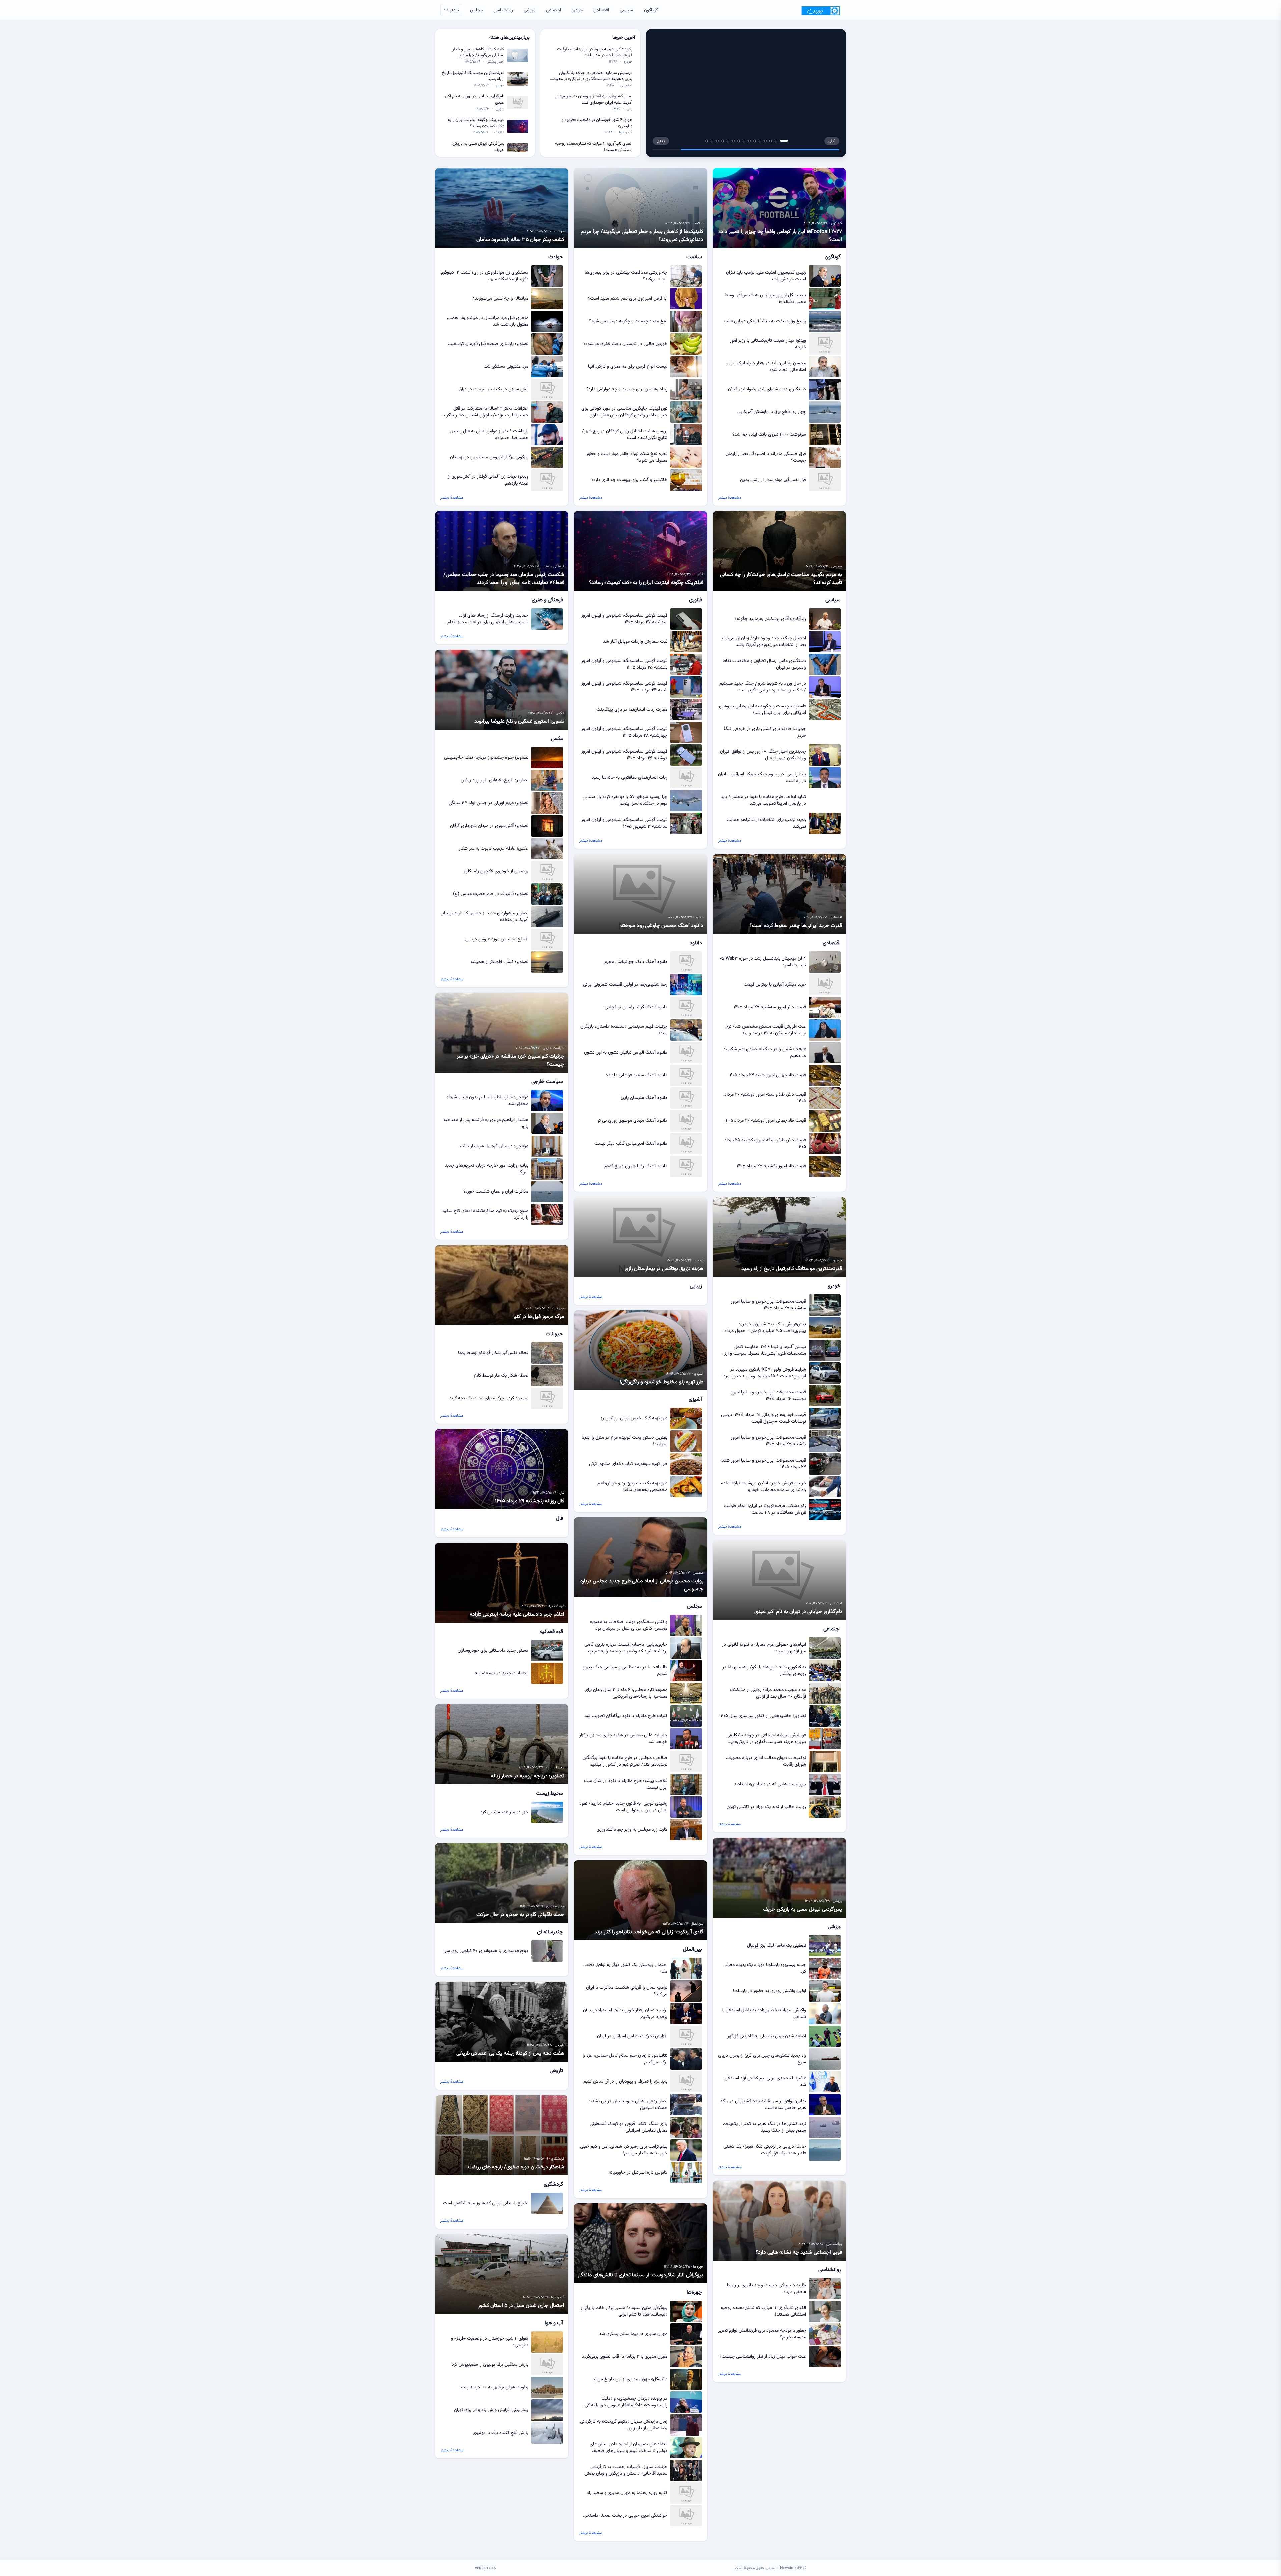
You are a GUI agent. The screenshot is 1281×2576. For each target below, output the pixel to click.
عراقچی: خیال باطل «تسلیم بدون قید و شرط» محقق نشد (488, 1101)
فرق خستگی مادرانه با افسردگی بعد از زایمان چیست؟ (766, 457)
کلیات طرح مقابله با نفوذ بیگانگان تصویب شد (626, 1716)
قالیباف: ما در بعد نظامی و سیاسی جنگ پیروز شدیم (625, 1671)
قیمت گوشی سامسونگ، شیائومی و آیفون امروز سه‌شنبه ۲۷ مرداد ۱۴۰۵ (624, 619)
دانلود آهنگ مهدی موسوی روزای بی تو (632, 1121)
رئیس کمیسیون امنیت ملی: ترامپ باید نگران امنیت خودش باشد (766, 276)
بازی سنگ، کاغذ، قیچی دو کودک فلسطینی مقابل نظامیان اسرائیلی (628, 2127)
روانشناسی (503, 10)
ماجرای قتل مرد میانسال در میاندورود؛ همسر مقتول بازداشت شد (487, 321)
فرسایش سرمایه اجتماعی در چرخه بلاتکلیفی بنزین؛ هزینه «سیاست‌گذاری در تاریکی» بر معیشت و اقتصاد (591, 76)
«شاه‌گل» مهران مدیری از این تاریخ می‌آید (630, 2379)
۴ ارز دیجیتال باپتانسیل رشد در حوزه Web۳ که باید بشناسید (763, 962)
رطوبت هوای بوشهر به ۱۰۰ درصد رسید (494, 2387)
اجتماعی (554, 10)
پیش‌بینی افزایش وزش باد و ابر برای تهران (491, 2410)
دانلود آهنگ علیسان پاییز (644, 1098)
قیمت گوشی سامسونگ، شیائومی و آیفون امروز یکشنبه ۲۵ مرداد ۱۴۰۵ (624, 664)
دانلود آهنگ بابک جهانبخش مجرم (636, 962)
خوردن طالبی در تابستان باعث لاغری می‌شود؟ (625, 344)
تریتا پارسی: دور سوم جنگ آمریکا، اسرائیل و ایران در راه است (762, 778)
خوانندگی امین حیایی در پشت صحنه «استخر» (625, 2516)
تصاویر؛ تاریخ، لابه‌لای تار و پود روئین (495, 780)
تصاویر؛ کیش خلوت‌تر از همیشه (499, 962)
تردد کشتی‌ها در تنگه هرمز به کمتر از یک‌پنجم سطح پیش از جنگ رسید (764, 2127)
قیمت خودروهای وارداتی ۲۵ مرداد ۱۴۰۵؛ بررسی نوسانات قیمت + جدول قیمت (763, 1418)
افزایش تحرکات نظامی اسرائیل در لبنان (632, 2036)
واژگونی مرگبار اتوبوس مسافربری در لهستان (489, 457)
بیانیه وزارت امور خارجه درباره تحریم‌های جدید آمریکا (487, 1169)
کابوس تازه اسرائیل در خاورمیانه (638, 2173)
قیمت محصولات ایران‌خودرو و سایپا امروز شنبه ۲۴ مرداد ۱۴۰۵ (763, 1464)
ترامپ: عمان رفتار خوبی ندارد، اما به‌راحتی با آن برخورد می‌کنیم (625, 2014)
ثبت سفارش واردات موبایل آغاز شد (635, 642)
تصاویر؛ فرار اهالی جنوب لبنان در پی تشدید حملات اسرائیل (628, 2105)
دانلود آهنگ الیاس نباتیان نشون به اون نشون (626, 1053)
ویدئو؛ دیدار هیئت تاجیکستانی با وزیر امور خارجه (768, 344)
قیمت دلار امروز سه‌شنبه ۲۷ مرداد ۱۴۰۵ (770, 1007)
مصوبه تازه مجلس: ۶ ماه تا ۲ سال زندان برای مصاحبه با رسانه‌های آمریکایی (626, 1693)
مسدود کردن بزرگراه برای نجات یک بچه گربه (489, 1398)
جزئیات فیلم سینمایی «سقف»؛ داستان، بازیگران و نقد (624, 1030)
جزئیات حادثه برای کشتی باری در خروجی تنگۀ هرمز (765, 732)
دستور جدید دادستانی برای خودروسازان (493, 1651)
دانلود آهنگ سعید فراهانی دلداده (636, 1075)
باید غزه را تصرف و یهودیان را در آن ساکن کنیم (625, 2082)
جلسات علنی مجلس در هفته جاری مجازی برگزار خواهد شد (623, 1739)
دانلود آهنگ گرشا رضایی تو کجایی (636, 1007)
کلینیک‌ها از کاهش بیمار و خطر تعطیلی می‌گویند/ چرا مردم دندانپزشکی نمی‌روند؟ (478, 53)
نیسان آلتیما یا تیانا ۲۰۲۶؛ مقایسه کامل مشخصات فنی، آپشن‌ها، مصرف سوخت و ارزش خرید (762, 1350)
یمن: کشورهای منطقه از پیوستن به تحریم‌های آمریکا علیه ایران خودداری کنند (594, 100)
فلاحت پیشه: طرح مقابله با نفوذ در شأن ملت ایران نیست (626, 1784)
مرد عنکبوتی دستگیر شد (506, 367)
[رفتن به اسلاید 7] (749, 141)
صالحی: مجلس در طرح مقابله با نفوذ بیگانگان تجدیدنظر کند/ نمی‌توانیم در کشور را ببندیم (625, 1761)
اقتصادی (601, 10)
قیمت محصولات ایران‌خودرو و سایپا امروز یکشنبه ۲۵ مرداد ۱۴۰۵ (768, 1441)
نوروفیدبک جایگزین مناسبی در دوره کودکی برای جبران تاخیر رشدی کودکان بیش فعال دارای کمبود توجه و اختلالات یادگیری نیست (624, 412)
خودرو (577, 10)
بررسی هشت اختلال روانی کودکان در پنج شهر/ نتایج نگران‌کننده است (625, 435)
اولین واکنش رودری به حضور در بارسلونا (769, 1991)
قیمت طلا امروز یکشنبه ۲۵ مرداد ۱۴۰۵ (771, 1166)
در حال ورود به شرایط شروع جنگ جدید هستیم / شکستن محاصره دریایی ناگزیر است (763, 687)
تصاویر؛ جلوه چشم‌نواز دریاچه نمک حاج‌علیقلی (486, 758)
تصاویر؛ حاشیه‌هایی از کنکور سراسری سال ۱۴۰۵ (763, 1716)
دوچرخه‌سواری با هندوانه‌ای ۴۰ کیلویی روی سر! (486, 1951)
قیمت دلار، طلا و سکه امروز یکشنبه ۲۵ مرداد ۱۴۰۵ (765, 1144)
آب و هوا (626, 133)
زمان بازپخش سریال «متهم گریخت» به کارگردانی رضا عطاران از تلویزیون (624, 2425)
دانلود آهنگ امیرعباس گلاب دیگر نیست (631, 1144)
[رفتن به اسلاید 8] (744, 141)
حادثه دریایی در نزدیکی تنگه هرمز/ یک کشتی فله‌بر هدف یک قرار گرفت (765, 2150)
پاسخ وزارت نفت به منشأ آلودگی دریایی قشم (765, 321)
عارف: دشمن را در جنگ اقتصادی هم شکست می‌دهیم (764, 1053)
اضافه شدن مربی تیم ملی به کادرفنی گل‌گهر (767, 2036)
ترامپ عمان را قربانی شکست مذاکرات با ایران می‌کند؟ (627, 1991)
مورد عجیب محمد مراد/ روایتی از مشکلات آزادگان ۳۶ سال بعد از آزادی (768, 1693)
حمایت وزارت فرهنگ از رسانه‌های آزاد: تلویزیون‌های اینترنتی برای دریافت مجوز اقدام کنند (488, 619)
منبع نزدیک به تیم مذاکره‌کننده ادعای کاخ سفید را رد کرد (485, 1214)
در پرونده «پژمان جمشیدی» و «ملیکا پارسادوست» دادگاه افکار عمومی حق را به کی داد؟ (626, 2402)
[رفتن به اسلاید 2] (781, 141)
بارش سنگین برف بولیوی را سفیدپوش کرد (490, 2365)
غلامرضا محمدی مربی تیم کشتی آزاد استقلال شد (765, 2082)
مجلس (476, 10)
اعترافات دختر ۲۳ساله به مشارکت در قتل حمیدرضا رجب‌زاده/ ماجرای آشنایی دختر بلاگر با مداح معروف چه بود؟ (485, 412)
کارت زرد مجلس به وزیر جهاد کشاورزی (632, 1830)
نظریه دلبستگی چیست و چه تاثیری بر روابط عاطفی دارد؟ (766, 2289)
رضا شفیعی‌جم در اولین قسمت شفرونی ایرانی (625, 985)
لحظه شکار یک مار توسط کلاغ (501, 1376)
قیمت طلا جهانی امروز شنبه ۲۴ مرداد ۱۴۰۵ (767, 1075)
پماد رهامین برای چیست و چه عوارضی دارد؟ (627, 389)
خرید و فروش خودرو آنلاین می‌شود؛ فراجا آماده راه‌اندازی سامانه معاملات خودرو (763, 1487)
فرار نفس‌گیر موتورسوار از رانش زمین (773, 480)
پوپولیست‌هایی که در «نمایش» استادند (770, 1784)
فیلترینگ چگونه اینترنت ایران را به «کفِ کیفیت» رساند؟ (476, 123)
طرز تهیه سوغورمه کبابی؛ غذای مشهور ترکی (628, 1464)
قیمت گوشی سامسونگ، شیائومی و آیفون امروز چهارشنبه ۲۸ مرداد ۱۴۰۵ (624, 732)
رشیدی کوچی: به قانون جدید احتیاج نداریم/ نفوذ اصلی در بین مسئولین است (623, 1807)
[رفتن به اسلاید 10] (733, 141)
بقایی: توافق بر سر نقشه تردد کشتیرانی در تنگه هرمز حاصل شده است (763, 2105)
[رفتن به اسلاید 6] (755, 141)
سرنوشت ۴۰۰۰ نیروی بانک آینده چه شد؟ (769, 435)
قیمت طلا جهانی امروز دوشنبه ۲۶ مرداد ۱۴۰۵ (765, 1121)
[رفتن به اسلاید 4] (771, 141)
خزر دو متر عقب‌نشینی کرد (504, 1812)
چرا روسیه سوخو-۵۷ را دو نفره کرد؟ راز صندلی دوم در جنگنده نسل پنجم (625, 800)
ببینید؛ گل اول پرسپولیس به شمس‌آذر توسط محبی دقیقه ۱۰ (765, 299)
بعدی (661, 141)
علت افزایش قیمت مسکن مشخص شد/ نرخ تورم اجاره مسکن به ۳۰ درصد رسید (766, 1030)
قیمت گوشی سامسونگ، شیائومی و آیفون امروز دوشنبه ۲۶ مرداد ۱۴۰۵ (624, 755)
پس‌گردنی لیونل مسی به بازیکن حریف (478, 147)
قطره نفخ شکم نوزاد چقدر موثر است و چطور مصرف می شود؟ (627, 457)
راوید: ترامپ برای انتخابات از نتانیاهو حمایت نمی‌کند (766, 823)
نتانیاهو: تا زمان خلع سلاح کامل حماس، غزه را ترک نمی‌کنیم (625, 2059)
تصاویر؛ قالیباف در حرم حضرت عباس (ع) (491, 894)
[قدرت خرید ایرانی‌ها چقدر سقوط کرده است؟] (746, 93)
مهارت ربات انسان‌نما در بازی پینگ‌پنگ (632, 710)
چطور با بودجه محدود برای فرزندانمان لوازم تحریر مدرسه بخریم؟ (762, 2334)
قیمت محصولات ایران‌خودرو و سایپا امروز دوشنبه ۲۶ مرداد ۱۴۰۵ (768, 1396)
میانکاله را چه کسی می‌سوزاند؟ (501, 299)
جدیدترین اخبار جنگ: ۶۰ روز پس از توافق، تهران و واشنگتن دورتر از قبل (763, 755)
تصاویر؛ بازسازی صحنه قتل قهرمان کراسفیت (488, 344)
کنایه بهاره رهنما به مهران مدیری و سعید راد (627, 2493)
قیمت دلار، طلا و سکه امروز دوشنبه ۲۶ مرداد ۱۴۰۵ (765, 1098)
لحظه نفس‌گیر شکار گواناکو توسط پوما (493, 1353)
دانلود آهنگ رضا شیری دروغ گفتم (636, 1166)
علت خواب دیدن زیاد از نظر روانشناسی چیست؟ (763, 2357)
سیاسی (626, 10)
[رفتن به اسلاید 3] (776, 141)
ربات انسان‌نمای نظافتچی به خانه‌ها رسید (629, 778)
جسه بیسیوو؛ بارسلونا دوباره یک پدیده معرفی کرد (765, 1968)
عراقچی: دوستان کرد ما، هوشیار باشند (494, 1146)
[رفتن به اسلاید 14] (712, 141)
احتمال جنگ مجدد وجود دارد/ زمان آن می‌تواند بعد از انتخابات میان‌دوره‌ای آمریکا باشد (763, 642)
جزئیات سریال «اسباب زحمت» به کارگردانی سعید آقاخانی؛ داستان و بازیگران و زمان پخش (626, 2470)
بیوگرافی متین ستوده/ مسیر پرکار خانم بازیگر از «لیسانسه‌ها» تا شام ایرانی (624, 2311)
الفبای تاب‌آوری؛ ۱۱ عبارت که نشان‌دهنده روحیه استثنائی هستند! (594, 147)
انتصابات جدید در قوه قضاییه (502, 1673)
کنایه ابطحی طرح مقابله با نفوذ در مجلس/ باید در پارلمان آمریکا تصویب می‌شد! (763, 800)
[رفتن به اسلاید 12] (723, 141)
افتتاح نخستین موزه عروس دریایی (497, 939)
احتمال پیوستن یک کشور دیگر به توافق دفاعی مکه (625, 1968)
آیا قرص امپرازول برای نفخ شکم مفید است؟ (628, 299)
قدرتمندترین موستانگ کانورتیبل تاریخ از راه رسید (473, 76)
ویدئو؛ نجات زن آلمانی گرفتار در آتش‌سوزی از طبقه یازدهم (488, 480)
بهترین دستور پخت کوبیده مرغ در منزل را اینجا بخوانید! (624, 1441)
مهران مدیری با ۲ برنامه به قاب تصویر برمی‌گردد (625, 2357)
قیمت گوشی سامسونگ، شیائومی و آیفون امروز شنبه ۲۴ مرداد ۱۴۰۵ (624, 687)
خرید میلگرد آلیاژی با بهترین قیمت (775, 985)
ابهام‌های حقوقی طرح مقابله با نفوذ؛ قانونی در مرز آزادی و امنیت (764, 1648)
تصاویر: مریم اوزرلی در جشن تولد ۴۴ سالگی (489, 803)
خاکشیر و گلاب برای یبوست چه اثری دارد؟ (629, 480)
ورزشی (530, 10)
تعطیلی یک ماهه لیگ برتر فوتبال (776, 1946)
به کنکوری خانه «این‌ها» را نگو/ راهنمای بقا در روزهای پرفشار (764, 1671)
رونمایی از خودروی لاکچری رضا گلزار (496, 871)
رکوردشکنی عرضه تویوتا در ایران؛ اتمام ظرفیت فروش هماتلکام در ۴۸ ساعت (595, 53)
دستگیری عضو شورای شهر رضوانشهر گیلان (767, 389)
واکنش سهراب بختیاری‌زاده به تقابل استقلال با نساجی (764, 2014)
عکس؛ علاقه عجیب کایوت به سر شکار (494, 849)
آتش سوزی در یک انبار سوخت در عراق (494, 389)
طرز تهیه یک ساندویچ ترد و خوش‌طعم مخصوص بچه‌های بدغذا (632, 1487)
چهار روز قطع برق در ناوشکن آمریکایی (772, 412)
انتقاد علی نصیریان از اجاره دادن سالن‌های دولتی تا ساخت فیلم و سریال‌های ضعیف (628, 2448)
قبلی (832, 141)
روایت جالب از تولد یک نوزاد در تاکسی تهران (766, 1807)
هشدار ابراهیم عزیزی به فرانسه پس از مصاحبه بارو (486, 1123)
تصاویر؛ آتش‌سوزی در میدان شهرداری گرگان (489, 826)
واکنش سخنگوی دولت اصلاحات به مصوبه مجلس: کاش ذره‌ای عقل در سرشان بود (629, 1625)
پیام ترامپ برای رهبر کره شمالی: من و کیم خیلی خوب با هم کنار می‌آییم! (624, 2150)
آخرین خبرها (624, 38)
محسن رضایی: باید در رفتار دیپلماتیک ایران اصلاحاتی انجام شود (767, 367)
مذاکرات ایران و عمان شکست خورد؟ (496, 1192)
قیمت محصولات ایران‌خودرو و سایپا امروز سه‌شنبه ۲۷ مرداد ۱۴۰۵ (768, 1305)
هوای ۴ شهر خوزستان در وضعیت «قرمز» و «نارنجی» (597, 123)
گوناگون (651, 10)
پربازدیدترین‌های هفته (510, 38)
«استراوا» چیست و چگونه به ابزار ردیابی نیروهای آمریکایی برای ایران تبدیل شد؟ (762, 710)
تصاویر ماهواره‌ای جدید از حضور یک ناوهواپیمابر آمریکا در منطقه (485, 917)
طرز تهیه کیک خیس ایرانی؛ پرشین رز (634, 1418)
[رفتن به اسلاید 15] (707, 141)
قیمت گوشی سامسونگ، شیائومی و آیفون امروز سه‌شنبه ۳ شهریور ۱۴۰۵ (624, 823)
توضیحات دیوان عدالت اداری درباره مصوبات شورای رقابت (766, 1761)
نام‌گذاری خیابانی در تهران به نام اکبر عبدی (475, 100)
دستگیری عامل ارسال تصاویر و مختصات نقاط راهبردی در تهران (764, 664)
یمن (630, 109)
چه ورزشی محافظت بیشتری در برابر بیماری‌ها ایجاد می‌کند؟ (626, 276)
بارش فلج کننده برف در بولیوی (501, 2433)
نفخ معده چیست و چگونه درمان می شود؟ (628, 321)
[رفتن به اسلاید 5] (763, 141)
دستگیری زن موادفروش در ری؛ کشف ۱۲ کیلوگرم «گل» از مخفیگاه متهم (485, 276)
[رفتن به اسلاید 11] (728, 141)
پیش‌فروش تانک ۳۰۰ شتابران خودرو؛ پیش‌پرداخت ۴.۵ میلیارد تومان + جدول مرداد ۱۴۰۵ (765, 1328)
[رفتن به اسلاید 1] (787, 141)
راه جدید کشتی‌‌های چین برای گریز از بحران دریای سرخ (762, 2059)
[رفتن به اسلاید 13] (717, 141)
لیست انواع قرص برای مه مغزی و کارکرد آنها (628, 367)
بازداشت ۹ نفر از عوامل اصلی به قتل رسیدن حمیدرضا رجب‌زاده (489, 435)
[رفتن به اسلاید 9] (739, 141)
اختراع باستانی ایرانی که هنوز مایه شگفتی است (486, 2203)
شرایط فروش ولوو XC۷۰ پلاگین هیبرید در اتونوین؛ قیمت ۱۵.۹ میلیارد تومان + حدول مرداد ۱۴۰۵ (763, 1373)
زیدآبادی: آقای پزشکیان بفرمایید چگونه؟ (770, 619)
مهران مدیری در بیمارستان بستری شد (633, 2334)
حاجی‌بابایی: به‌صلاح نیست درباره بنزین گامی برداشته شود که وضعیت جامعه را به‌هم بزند (626, 1648)
